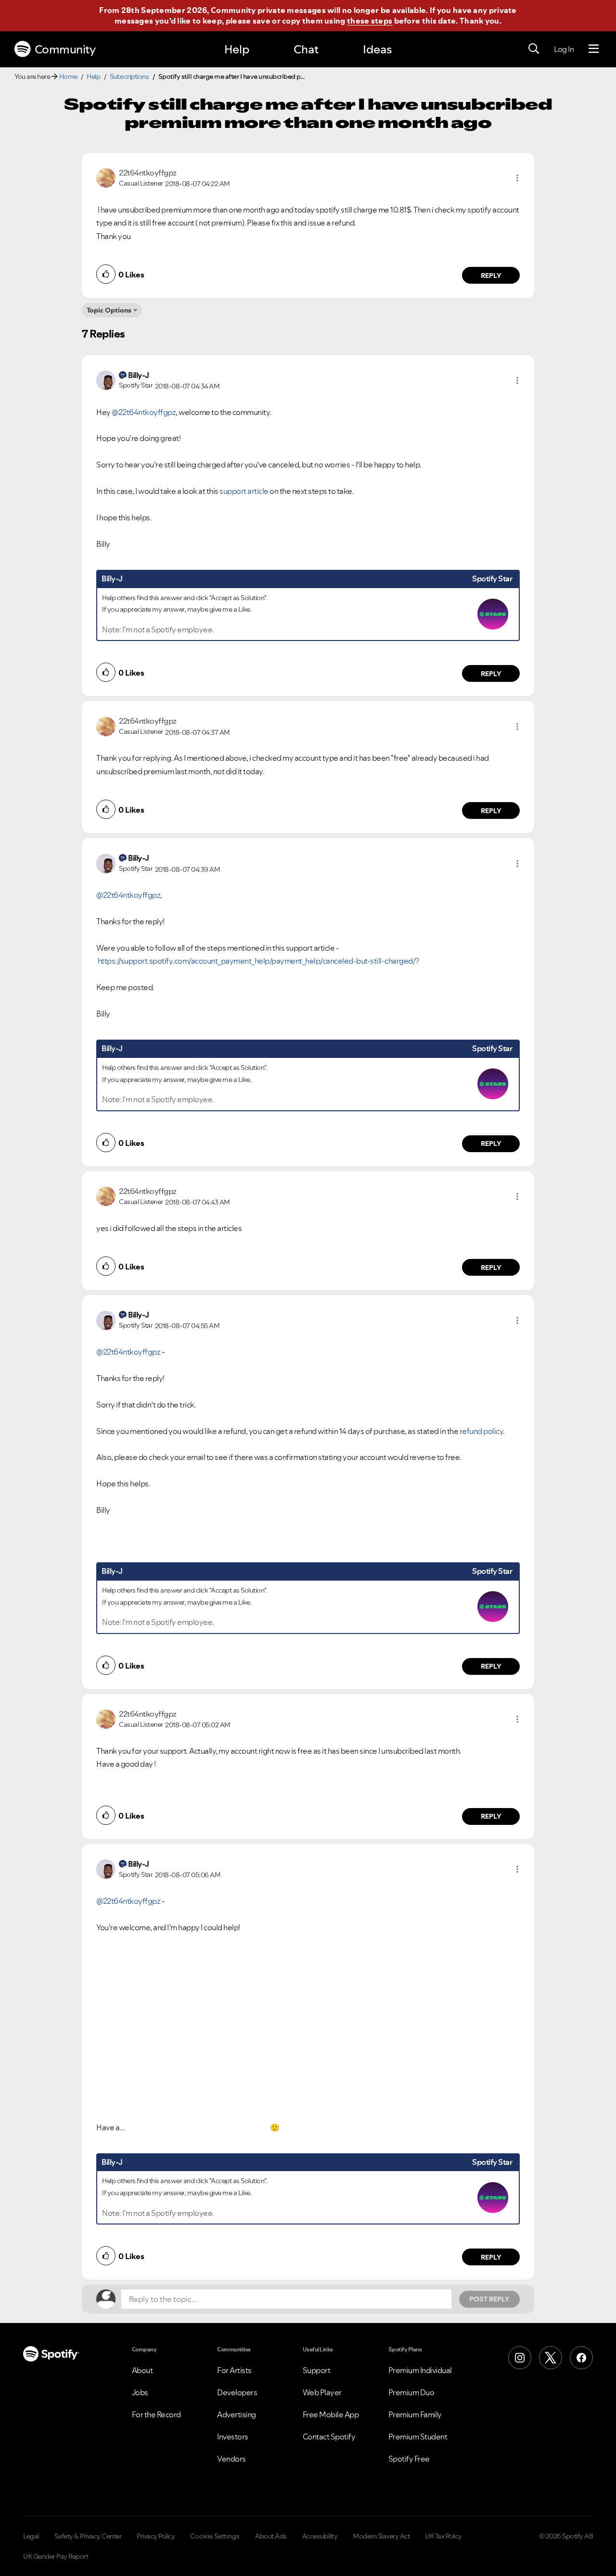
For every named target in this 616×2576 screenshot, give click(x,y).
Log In (564, 49)
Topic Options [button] (109, 310)
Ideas (377, 49)
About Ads (271, 2536)
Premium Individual (420, 2370)
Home (68, 76)
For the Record (156, 2414)
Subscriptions (129, 76)
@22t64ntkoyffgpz (144, 412)
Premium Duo (411, 2392)
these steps (370, 21)
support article (244, 491)
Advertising (237, 2414)
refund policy (481, 1431)
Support (317, 2370)
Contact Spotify (329, 2437)
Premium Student (418, 2437)
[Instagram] (520, 2358)
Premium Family (415, 2414)
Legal (31, 2536)
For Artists (234, 2370)
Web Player (322, 2392)
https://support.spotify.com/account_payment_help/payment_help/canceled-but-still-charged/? (259, 961)
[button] (517, 178)
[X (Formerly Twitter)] (551, 2358)
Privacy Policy (156, 2536)
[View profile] (106, 177)
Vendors (231, 2459)
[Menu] (594, 49)
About (142, 2370)
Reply (491, 276)
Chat (306, 49)
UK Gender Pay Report (56, 2556)
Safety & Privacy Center (88, 2536)
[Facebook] (581, 2358)
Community (65, 49)
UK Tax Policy (443, 2536)
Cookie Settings (215, 2536)
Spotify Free (409, 2459)
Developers (237, 2392)
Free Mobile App (331, 2414)
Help (237, 49)
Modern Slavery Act (381, 2536)
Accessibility (320, 2536)
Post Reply (489, 2299)
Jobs (140, 2392)
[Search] (534, 49)
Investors (233, 2437)
